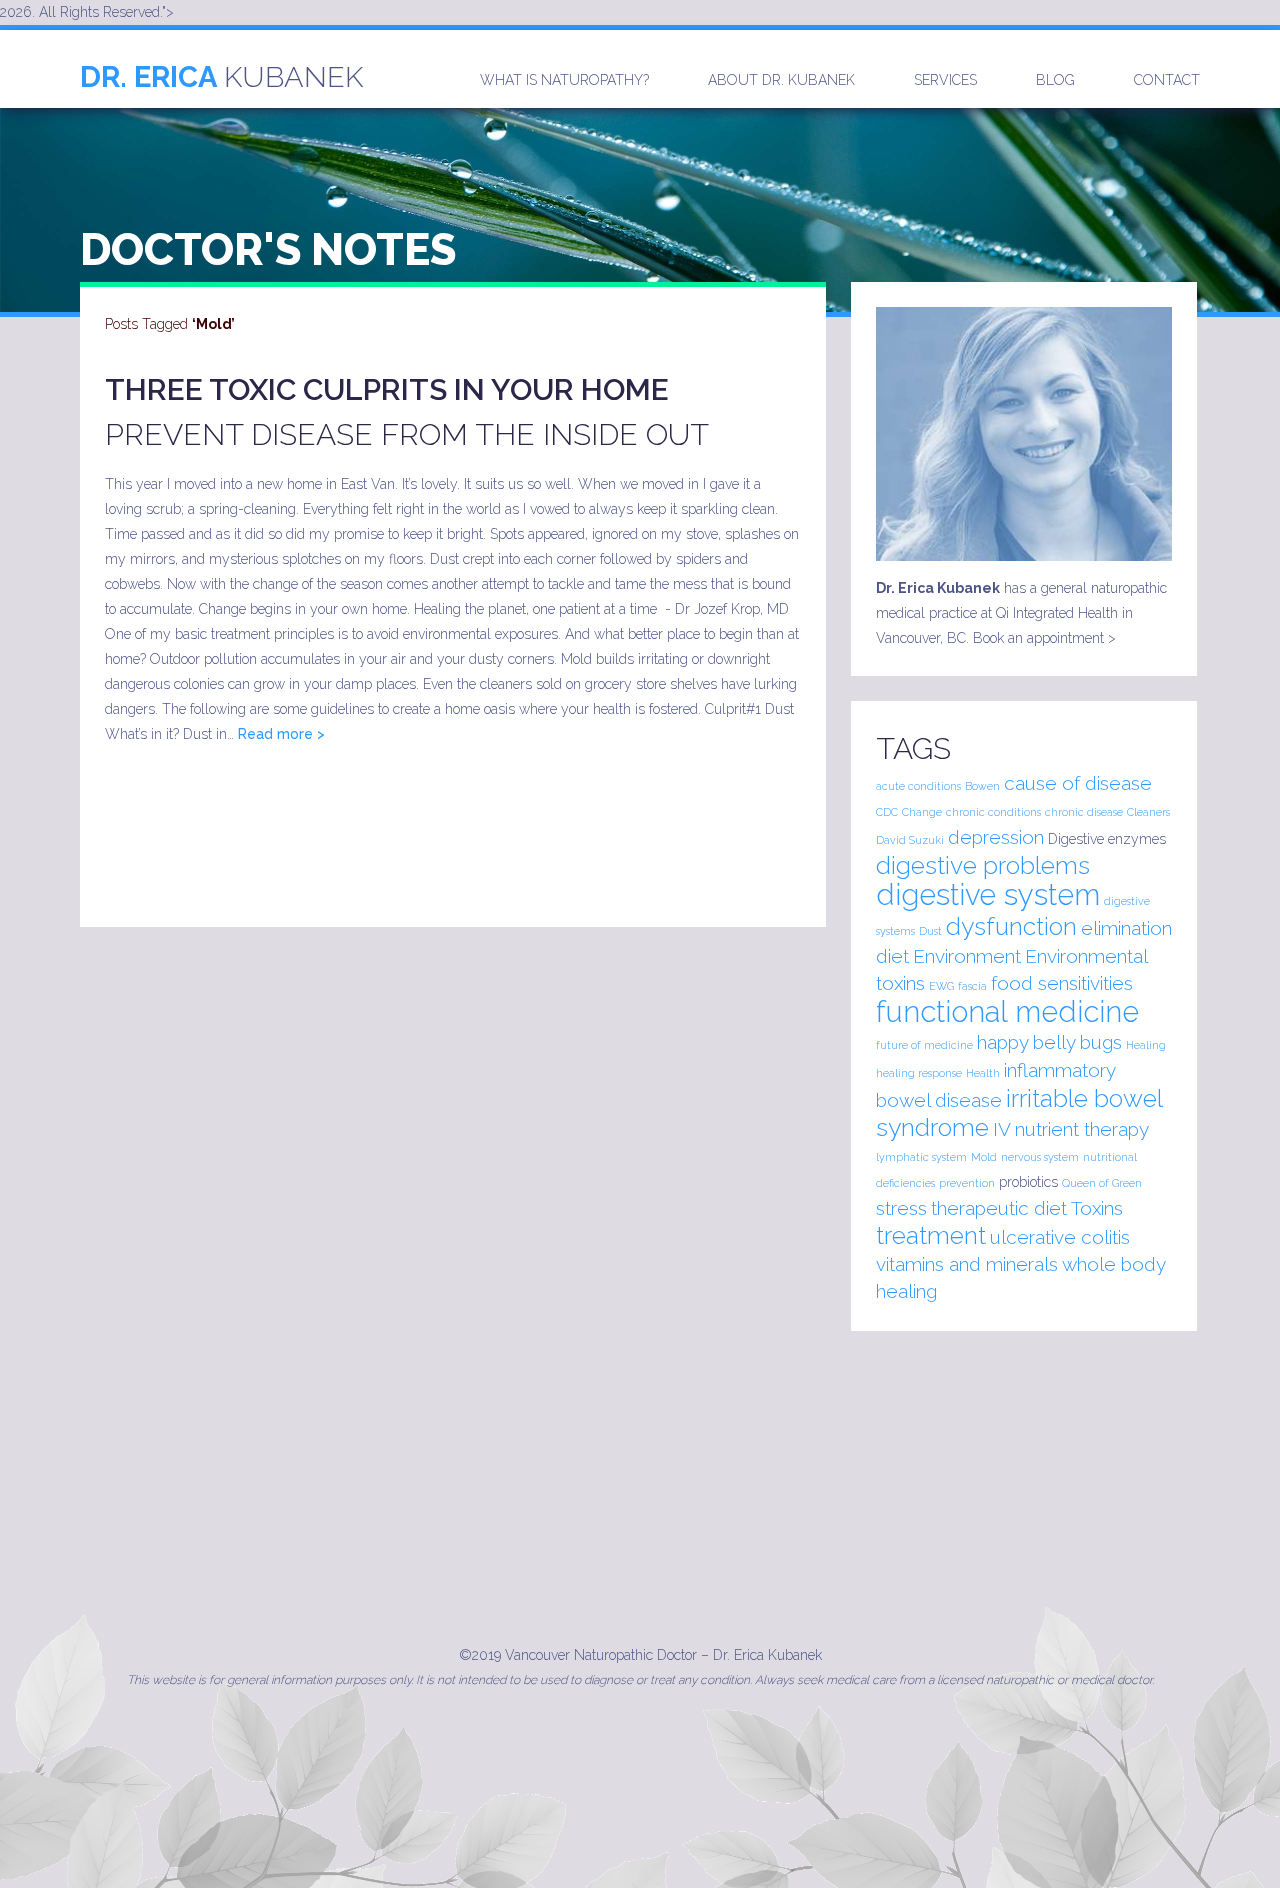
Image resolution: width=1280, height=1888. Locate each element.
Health (983, 1073)
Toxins (1097, 1208)
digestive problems (983, 865)
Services (945, 80)
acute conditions (918, 786)
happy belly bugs (1049, 1042)
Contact (1167, 80)
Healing (1146, 1045)
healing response (919, 1073)
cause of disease (1078, 783)
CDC (887, 812)
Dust (930, 931)
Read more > (281, 734)
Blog (1055, 80)
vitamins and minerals (967, 1264)
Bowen (982, 786)
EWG (941, 986)
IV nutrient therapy (1071, 1129)
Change (922, 812)
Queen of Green (1102, 1183)
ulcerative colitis (1060, 1237)
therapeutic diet (999, 1208)
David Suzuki (910, 840)
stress (901, 1208)
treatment (931, 1235)
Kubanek (221, 77)
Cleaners (1148, 812)
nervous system (1040, 1157)
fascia (972, 986)
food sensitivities (1062, 983)
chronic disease (1084, 812)
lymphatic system (921, 1157)
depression (996, 837)
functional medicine (1007, 1011)
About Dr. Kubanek (781, 80)
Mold (984, 1157)
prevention (967, 1183)
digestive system (988, 894)
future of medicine (924, 1045)
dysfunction (1011, 926)
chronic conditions (993, 812)
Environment (967, 956)
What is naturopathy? (564, 80)
